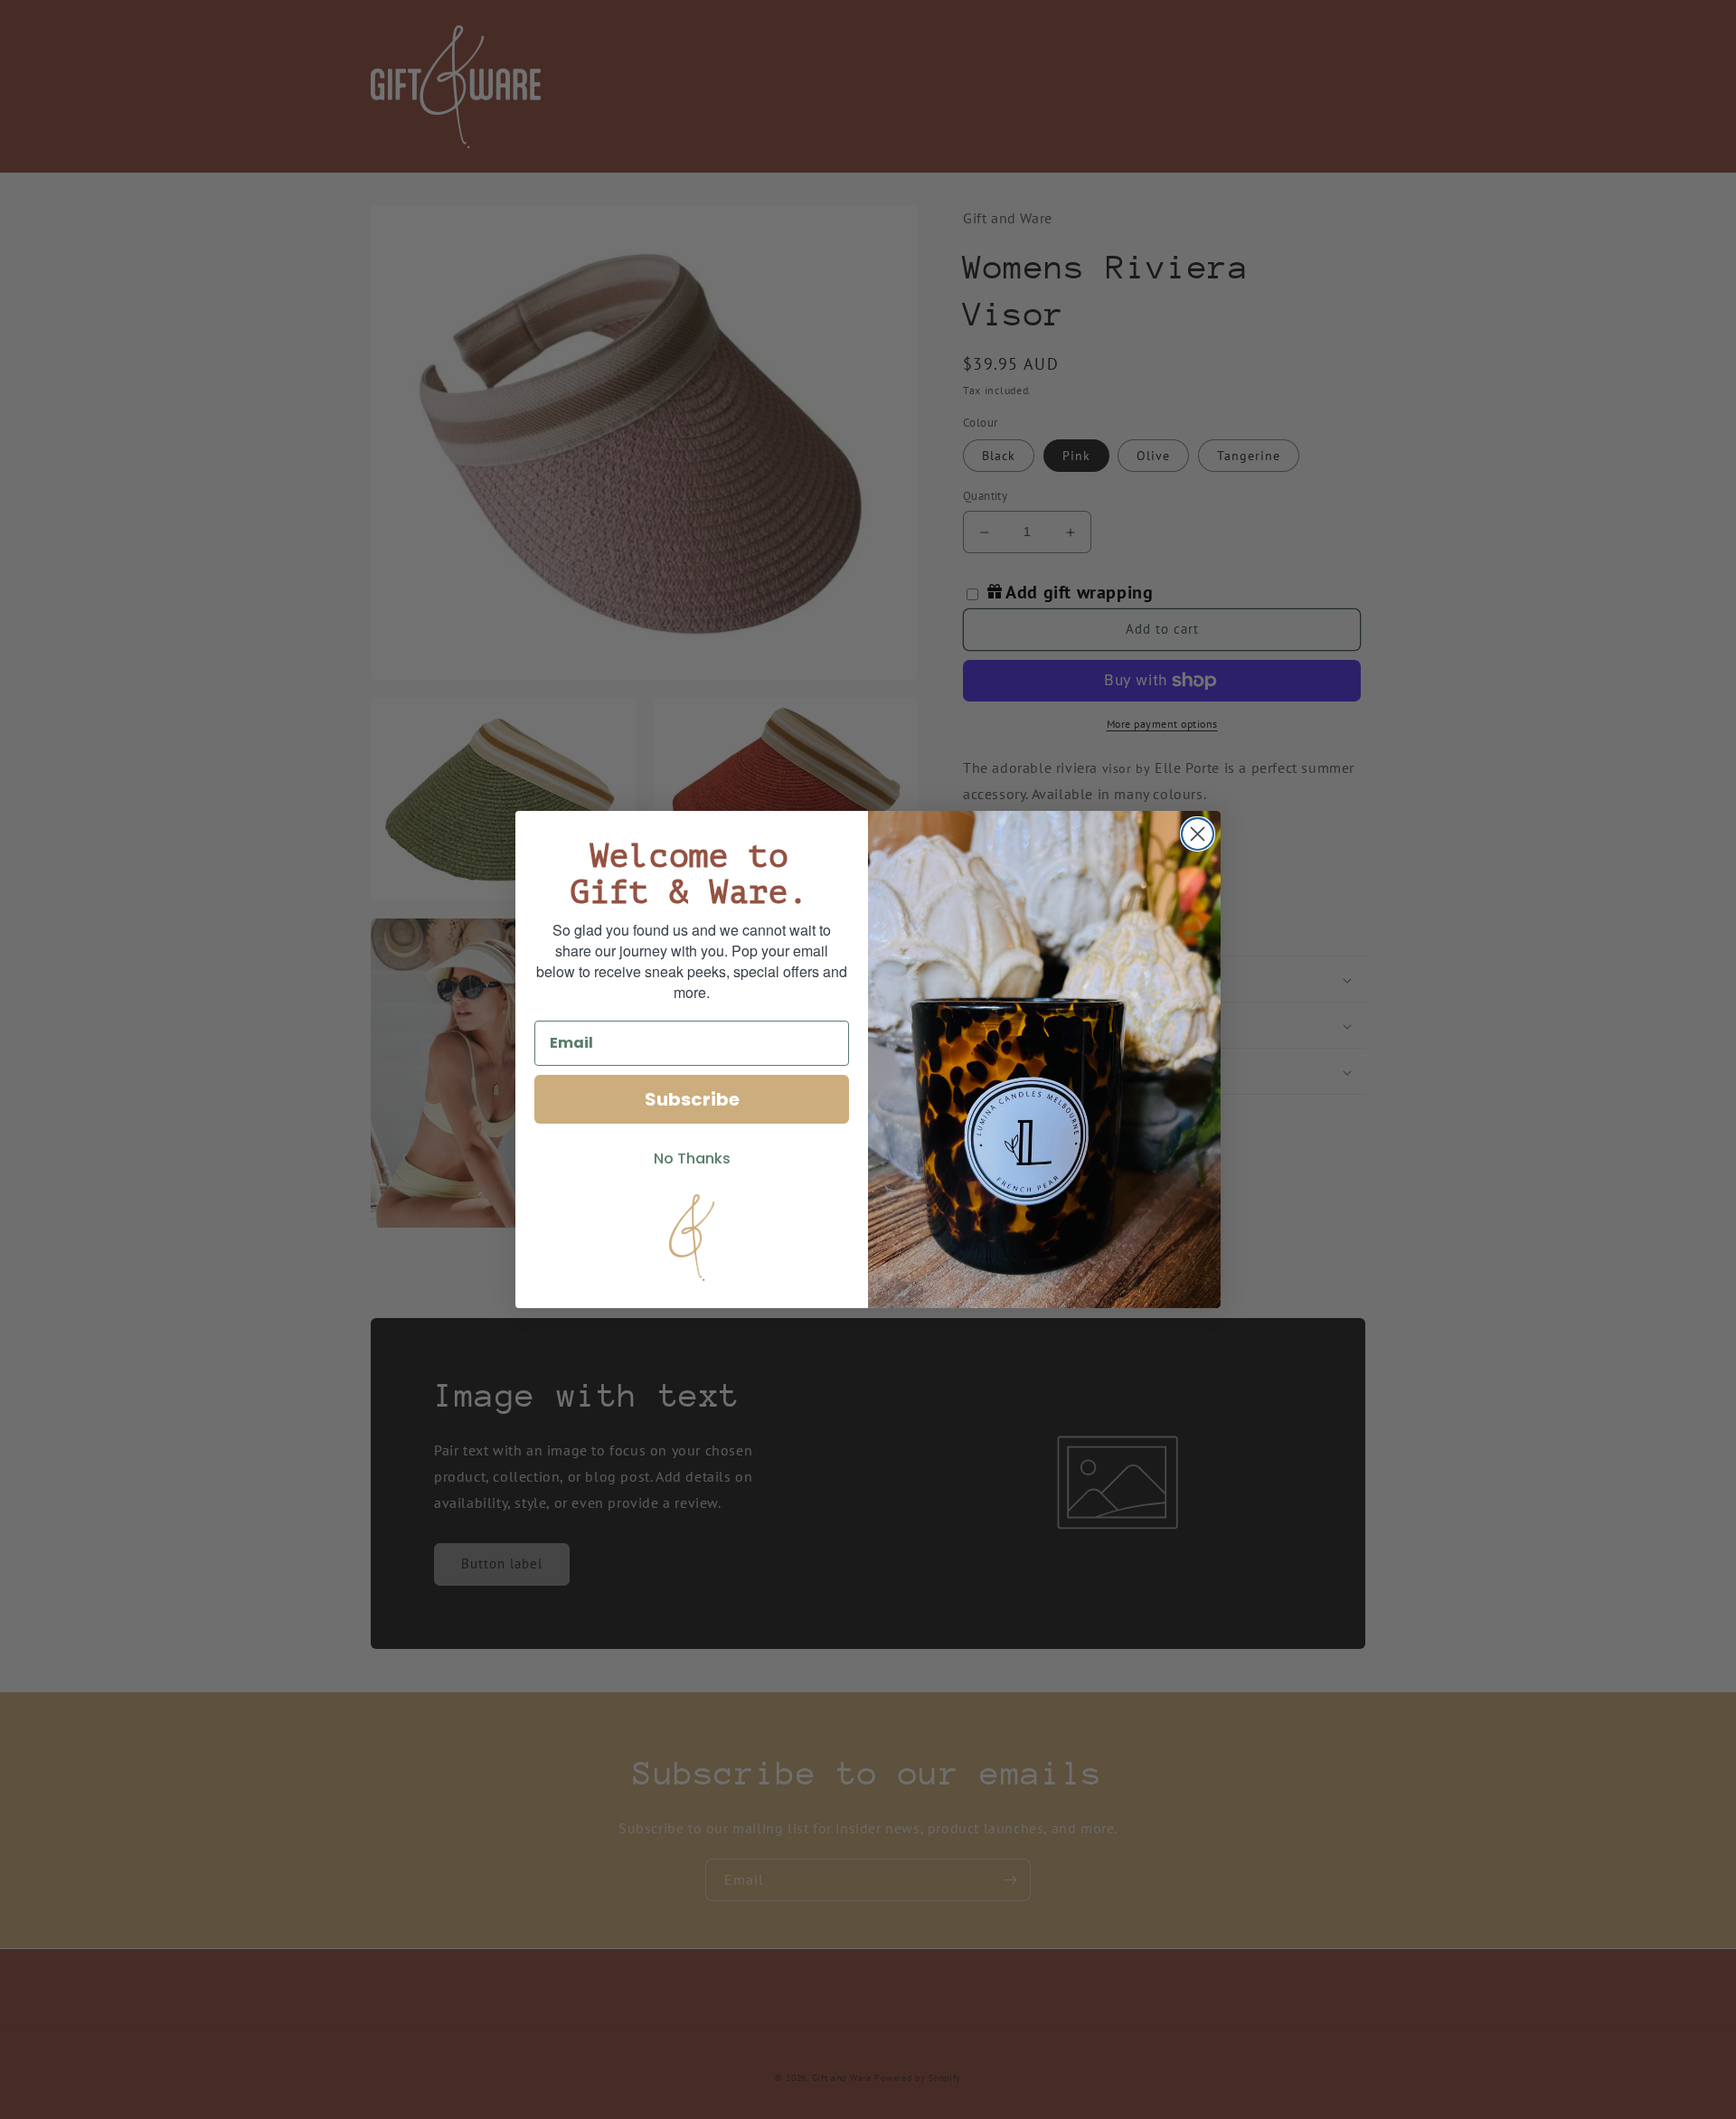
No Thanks (692, 1158)
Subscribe (692, 1099)
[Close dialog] (1198, 834)
